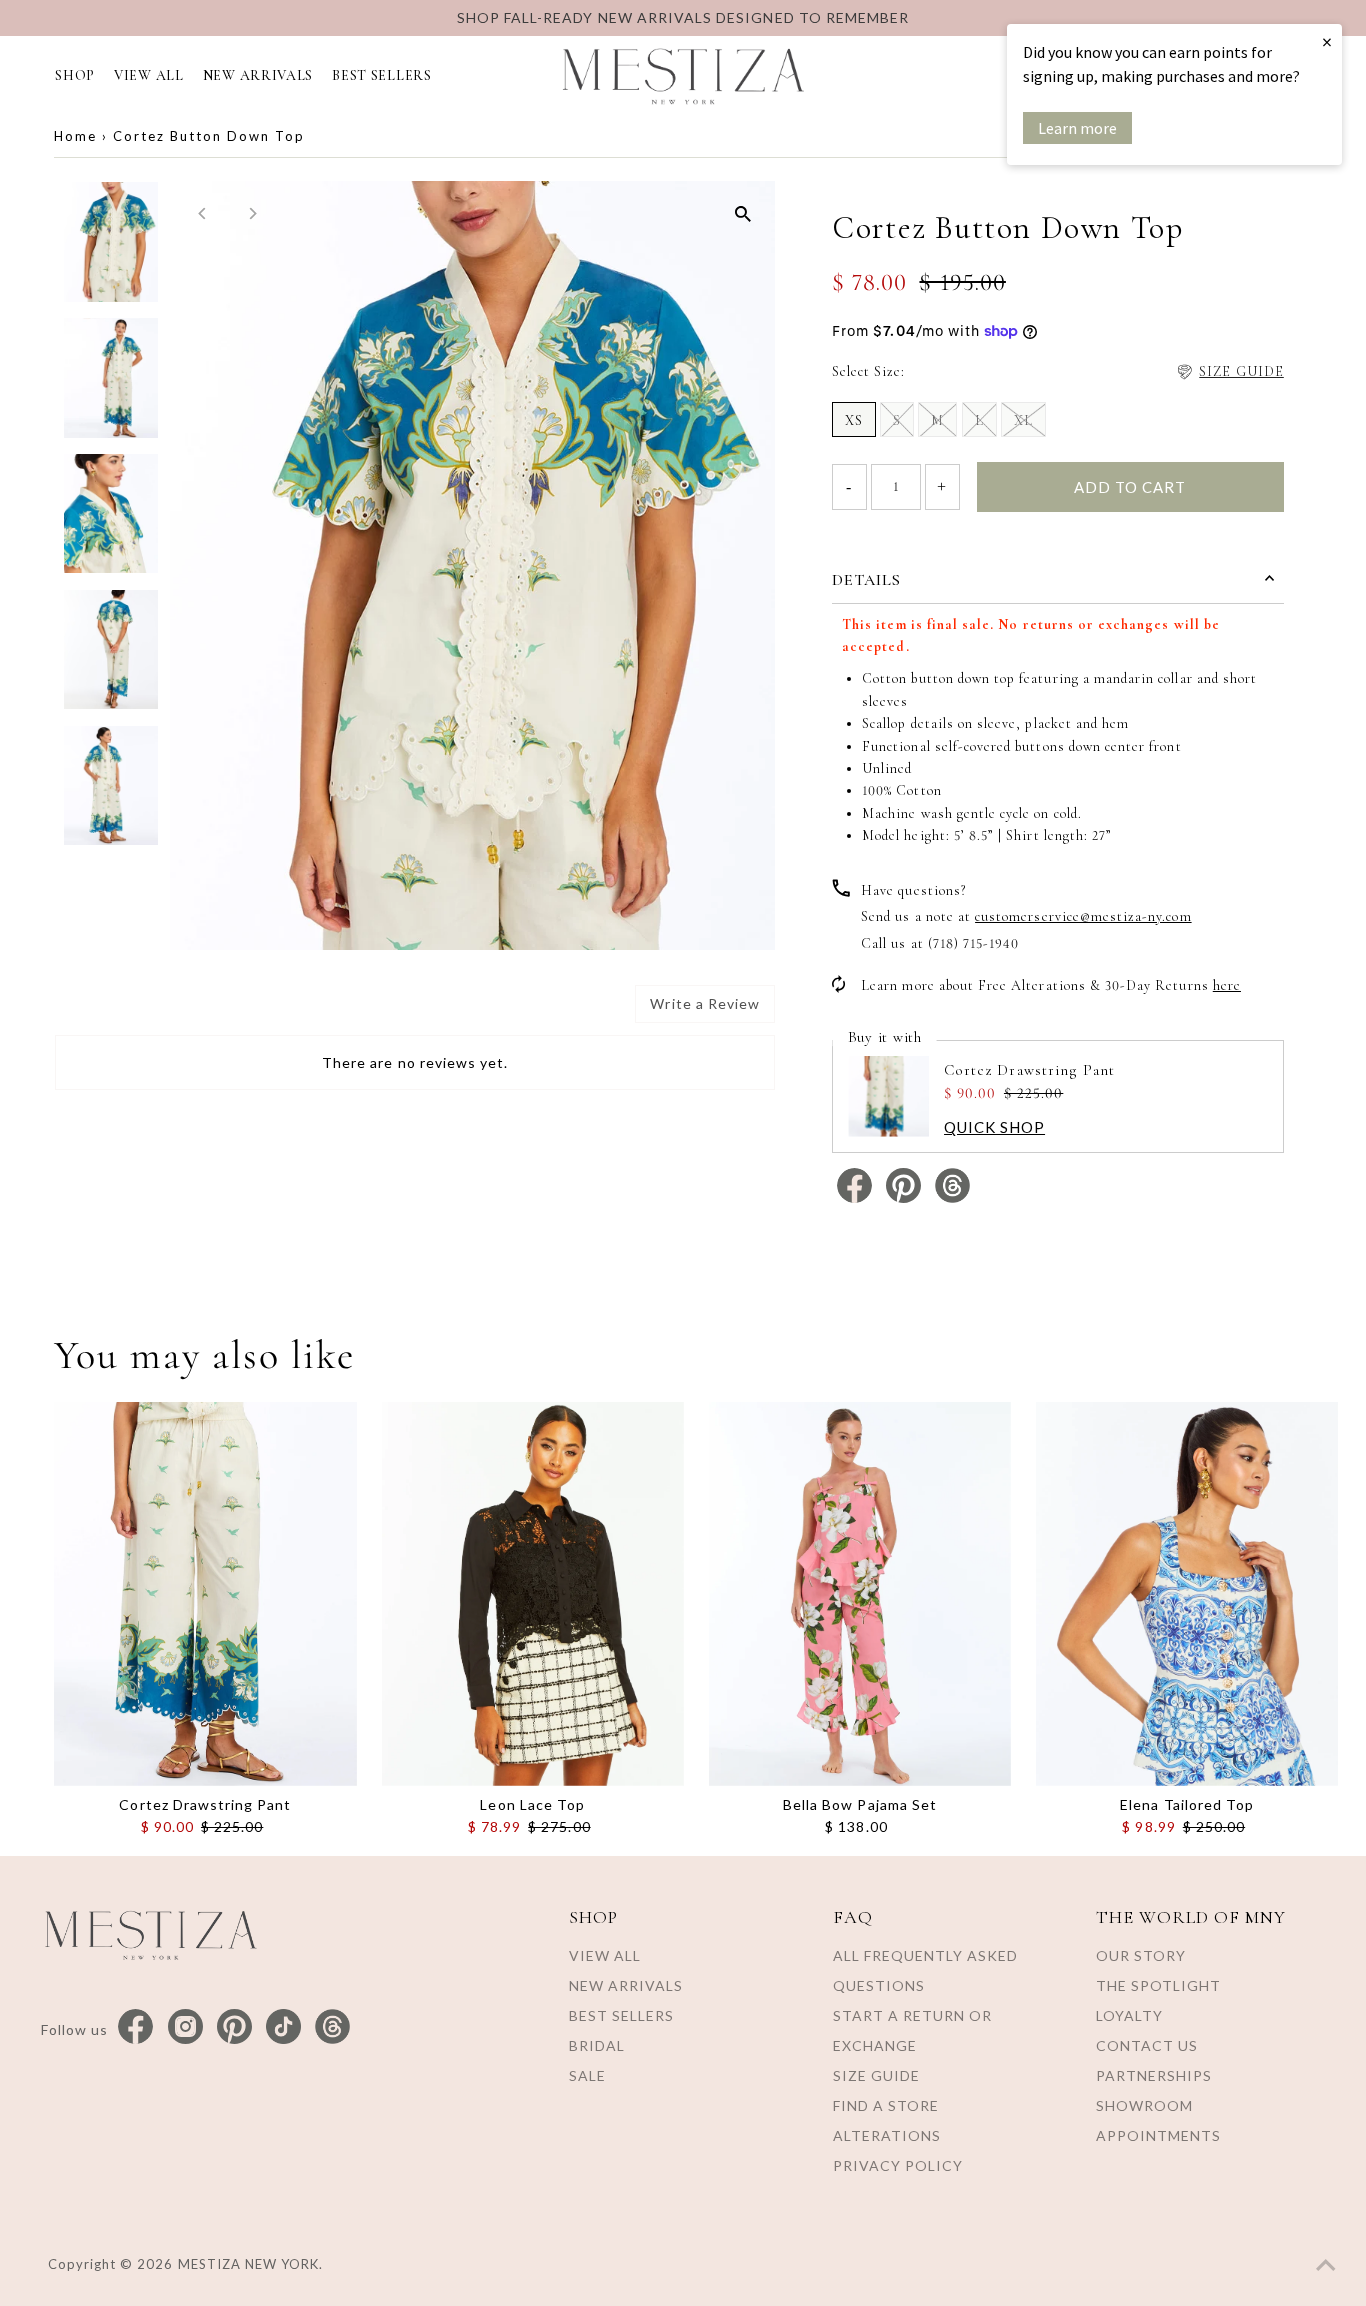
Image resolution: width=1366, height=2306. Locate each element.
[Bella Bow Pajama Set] (860, 1594)
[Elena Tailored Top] (1187, 1594)
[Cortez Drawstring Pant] (205, 1594)
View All (605, 1955)
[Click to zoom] (742, 213)
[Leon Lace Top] (533, 1594)
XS (854, 420)
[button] (1229, 372)
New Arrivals (626, 1985)
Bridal (597, 2045)
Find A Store (886, 2105)
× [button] (1327, 41)
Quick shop (994, 1127)
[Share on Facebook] (856, 1198)
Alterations (887, 2135)
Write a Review (705, 1003)
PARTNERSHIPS (1154, 2075)
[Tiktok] (283, 2027)
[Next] (251, 213)
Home (75, 136)
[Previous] (202, 213)
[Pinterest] (234, 2027)
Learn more (1077, 128)
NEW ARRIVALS (258, 75)
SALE (587, 2075)
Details (866, 580)
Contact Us (1147, 2045)
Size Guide (876, 2075)
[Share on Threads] (952, 1198)
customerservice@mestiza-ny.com (1083, 916)
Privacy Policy (898, 2165)
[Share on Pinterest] (905, 1198)
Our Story (1141, 1955)
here (1227, 985)
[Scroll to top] (1326, 2266)
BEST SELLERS (381, 75)
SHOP (75, 75)
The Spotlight (1158, 1985)
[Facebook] (135, 2027)
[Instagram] (185, 2027)
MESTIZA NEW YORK (249, 2264)
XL (1023, 420)
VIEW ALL (149, 75)
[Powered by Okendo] (145, 1012)
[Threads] (332, 2027)
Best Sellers (621, 2015)
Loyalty (1129, 2015)
